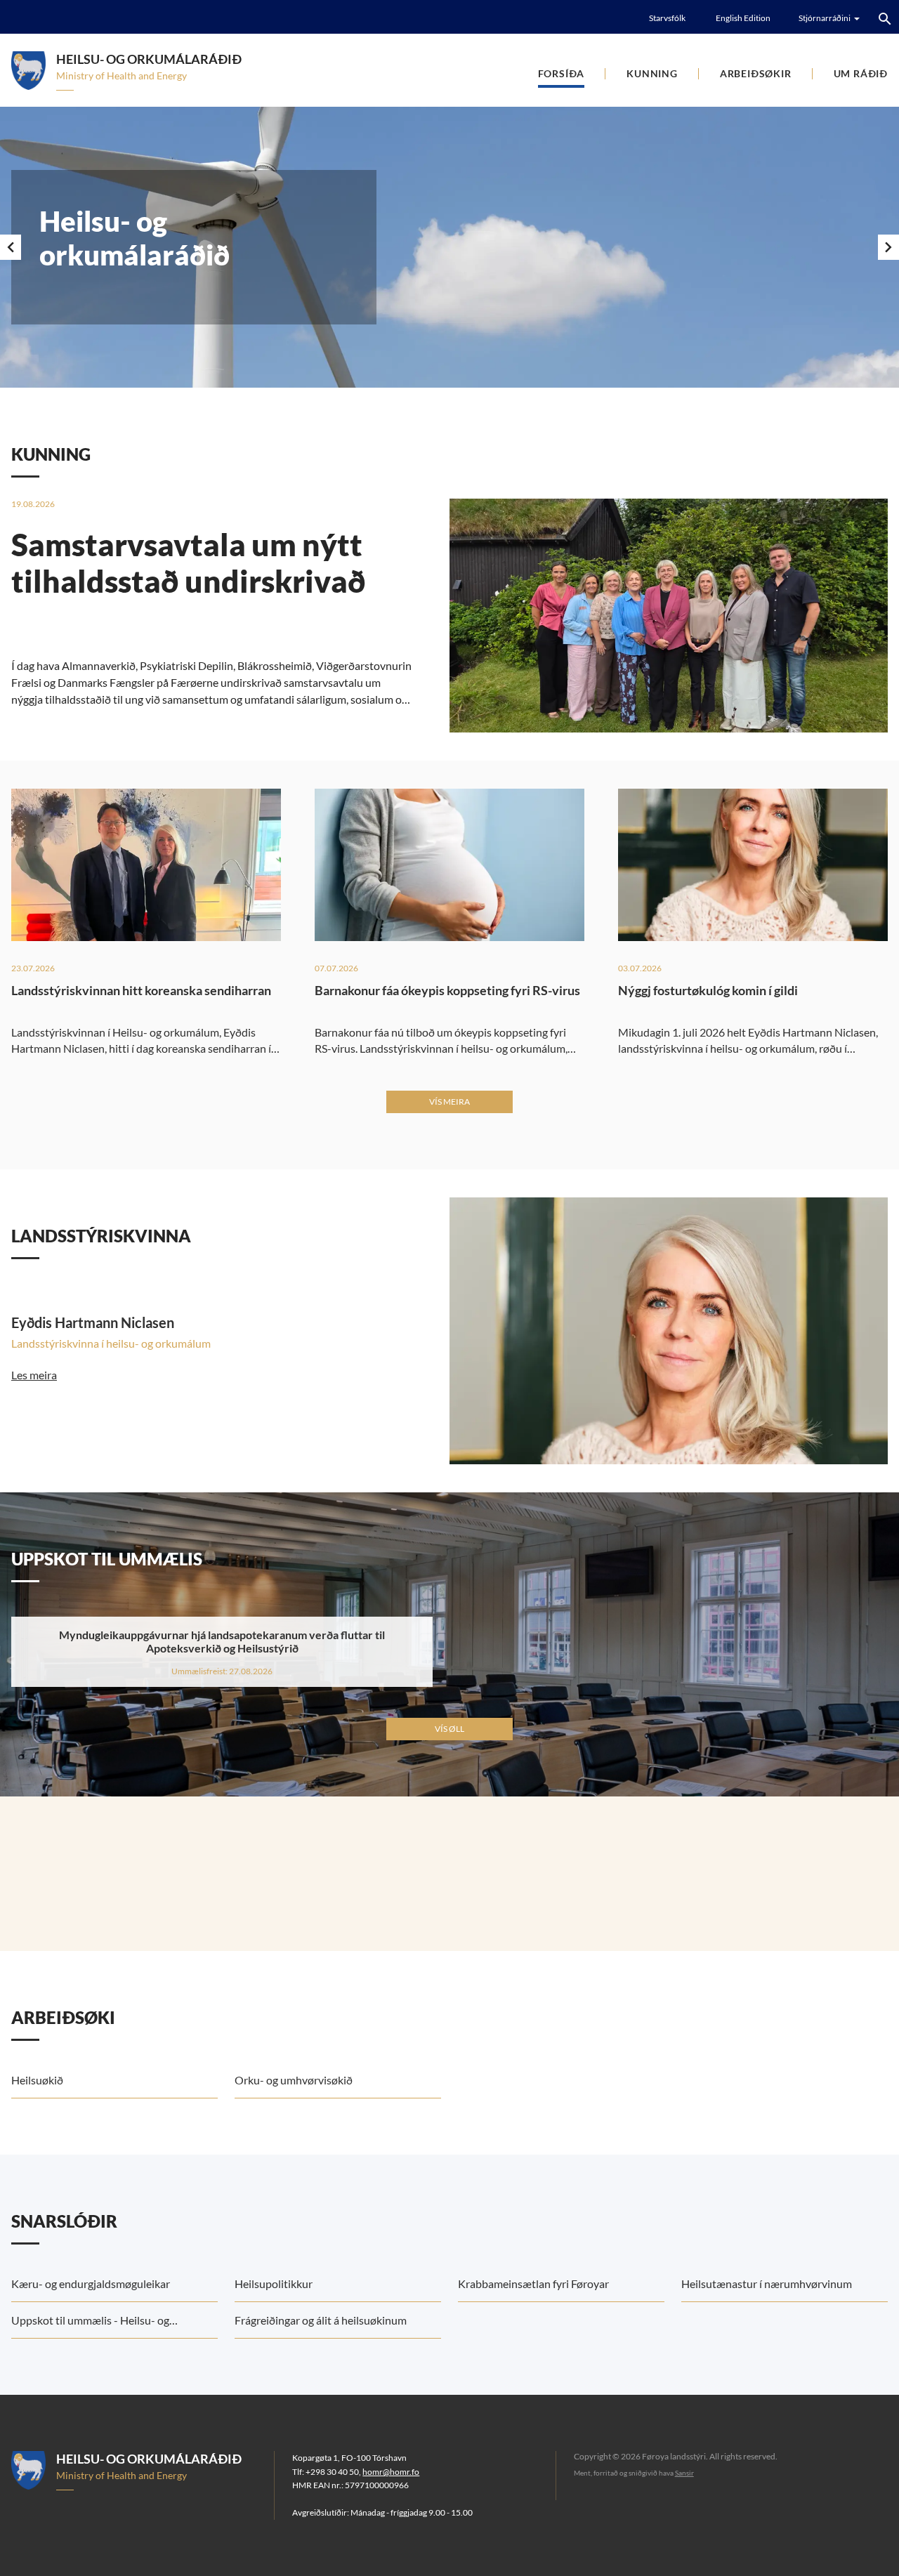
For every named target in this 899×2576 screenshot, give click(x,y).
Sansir (684, 2473)
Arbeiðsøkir (756, 73)
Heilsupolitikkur (274, 2283)
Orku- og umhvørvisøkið (294, 2080)
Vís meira (449, 1102)
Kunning (652, 73)
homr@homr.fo (391, 2472)
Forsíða (562, 73)
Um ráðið (861, 73)
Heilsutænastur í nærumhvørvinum (767, 2283)
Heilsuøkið (37, 2080)
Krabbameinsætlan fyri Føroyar (533, 2283)
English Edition (743, 18)
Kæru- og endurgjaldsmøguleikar (91, 2283)
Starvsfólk (667, 18)
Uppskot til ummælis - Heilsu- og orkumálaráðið (90, 2326)
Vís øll (449, 1729)
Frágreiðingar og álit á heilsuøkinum (321, 2320)
